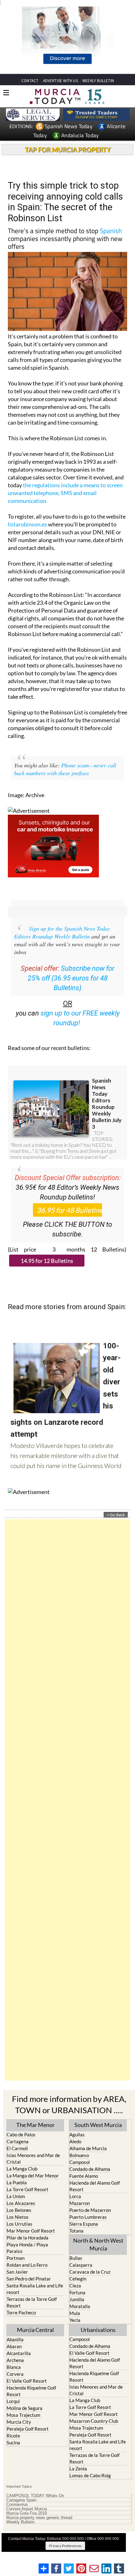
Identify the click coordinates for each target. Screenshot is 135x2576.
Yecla (75, 2320)
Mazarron (80, 2203)
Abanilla (15, 2339)
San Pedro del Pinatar (29, 2279)
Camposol (80, 2162)
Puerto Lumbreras (88, 2217)
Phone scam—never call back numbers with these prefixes (65, 769)
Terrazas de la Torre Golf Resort (32, 2302)
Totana (76, 2231)
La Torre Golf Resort (27, 2189)
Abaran (14, 2346)
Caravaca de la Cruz (90, 2272)
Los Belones (19, 2210)
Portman (16, 2258)
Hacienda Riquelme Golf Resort (31, 2391)
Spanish (111, 231)
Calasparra (81, 2265)
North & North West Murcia (98, 2244)
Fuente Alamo (84, 2176)
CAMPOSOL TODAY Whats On (35, 2496)
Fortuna (77, 2292)
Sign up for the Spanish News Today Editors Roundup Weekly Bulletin (62, 932)
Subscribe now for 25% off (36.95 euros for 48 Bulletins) (71, 978)
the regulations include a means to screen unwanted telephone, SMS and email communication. (65, 493)
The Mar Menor (35, 2125)
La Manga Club (22, 2169)
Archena (15, 2360)
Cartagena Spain (21, 2500)
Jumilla (77, 2299)
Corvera (15, 2374)
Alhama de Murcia (88, 2148)
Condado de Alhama (90, 2169)
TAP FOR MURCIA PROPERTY (68, 149)
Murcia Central (35, 2330)
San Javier (17, 2272)
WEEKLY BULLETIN (98, 81)
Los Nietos (18, 2217)
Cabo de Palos (21, 2134)
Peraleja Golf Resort (28, 2429)
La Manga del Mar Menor (33, 2176)
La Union (16, 2196)
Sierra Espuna (84, 2224)
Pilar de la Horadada (27, 2238)
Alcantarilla (19, 2353)
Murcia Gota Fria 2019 (27, 2513)
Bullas (76, 2258)
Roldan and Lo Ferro (27, 2265)
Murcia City (19, 2422)
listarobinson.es (27, 524)
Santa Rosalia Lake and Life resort (35, 2289)
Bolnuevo (79, 2155)
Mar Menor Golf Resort (31, 2231)
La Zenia (78, 2469)
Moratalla (80, 2306)
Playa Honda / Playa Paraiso (27, 2248)
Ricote (13, 2436)
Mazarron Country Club (94, 2421)
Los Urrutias (19, 2224)
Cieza (75, 2286)
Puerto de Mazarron (90, 2210)
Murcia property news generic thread (39, 2518)
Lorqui (13, 2401)
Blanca (14, 2367)
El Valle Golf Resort (27, 2381)
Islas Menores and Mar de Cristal (33, 2158)
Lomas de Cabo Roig (90, 2475)
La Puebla (17, 2182)
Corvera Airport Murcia (27, 2509)
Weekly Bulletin (20, 2522)
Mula (75, 2313)
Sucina (13, 2443)
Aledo (75, 2141)
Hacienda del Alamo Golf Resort (95, 2186)
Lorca (75, 2196)
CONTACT (30, 81)
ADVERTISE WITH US (60, 81)
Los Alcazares (21, 2203)
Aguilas (77, 2134)
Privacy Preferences (65, 2546)
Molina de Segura (24, 2408)
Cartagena (18, 2141)
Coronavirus (17, 2505)
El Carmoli (17, 2148)
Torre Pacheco (21, 2312)
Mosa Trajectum (23, 2415)
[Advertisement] (67, 1800)
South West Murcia (98, 2125)
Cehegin (78, 2279)
